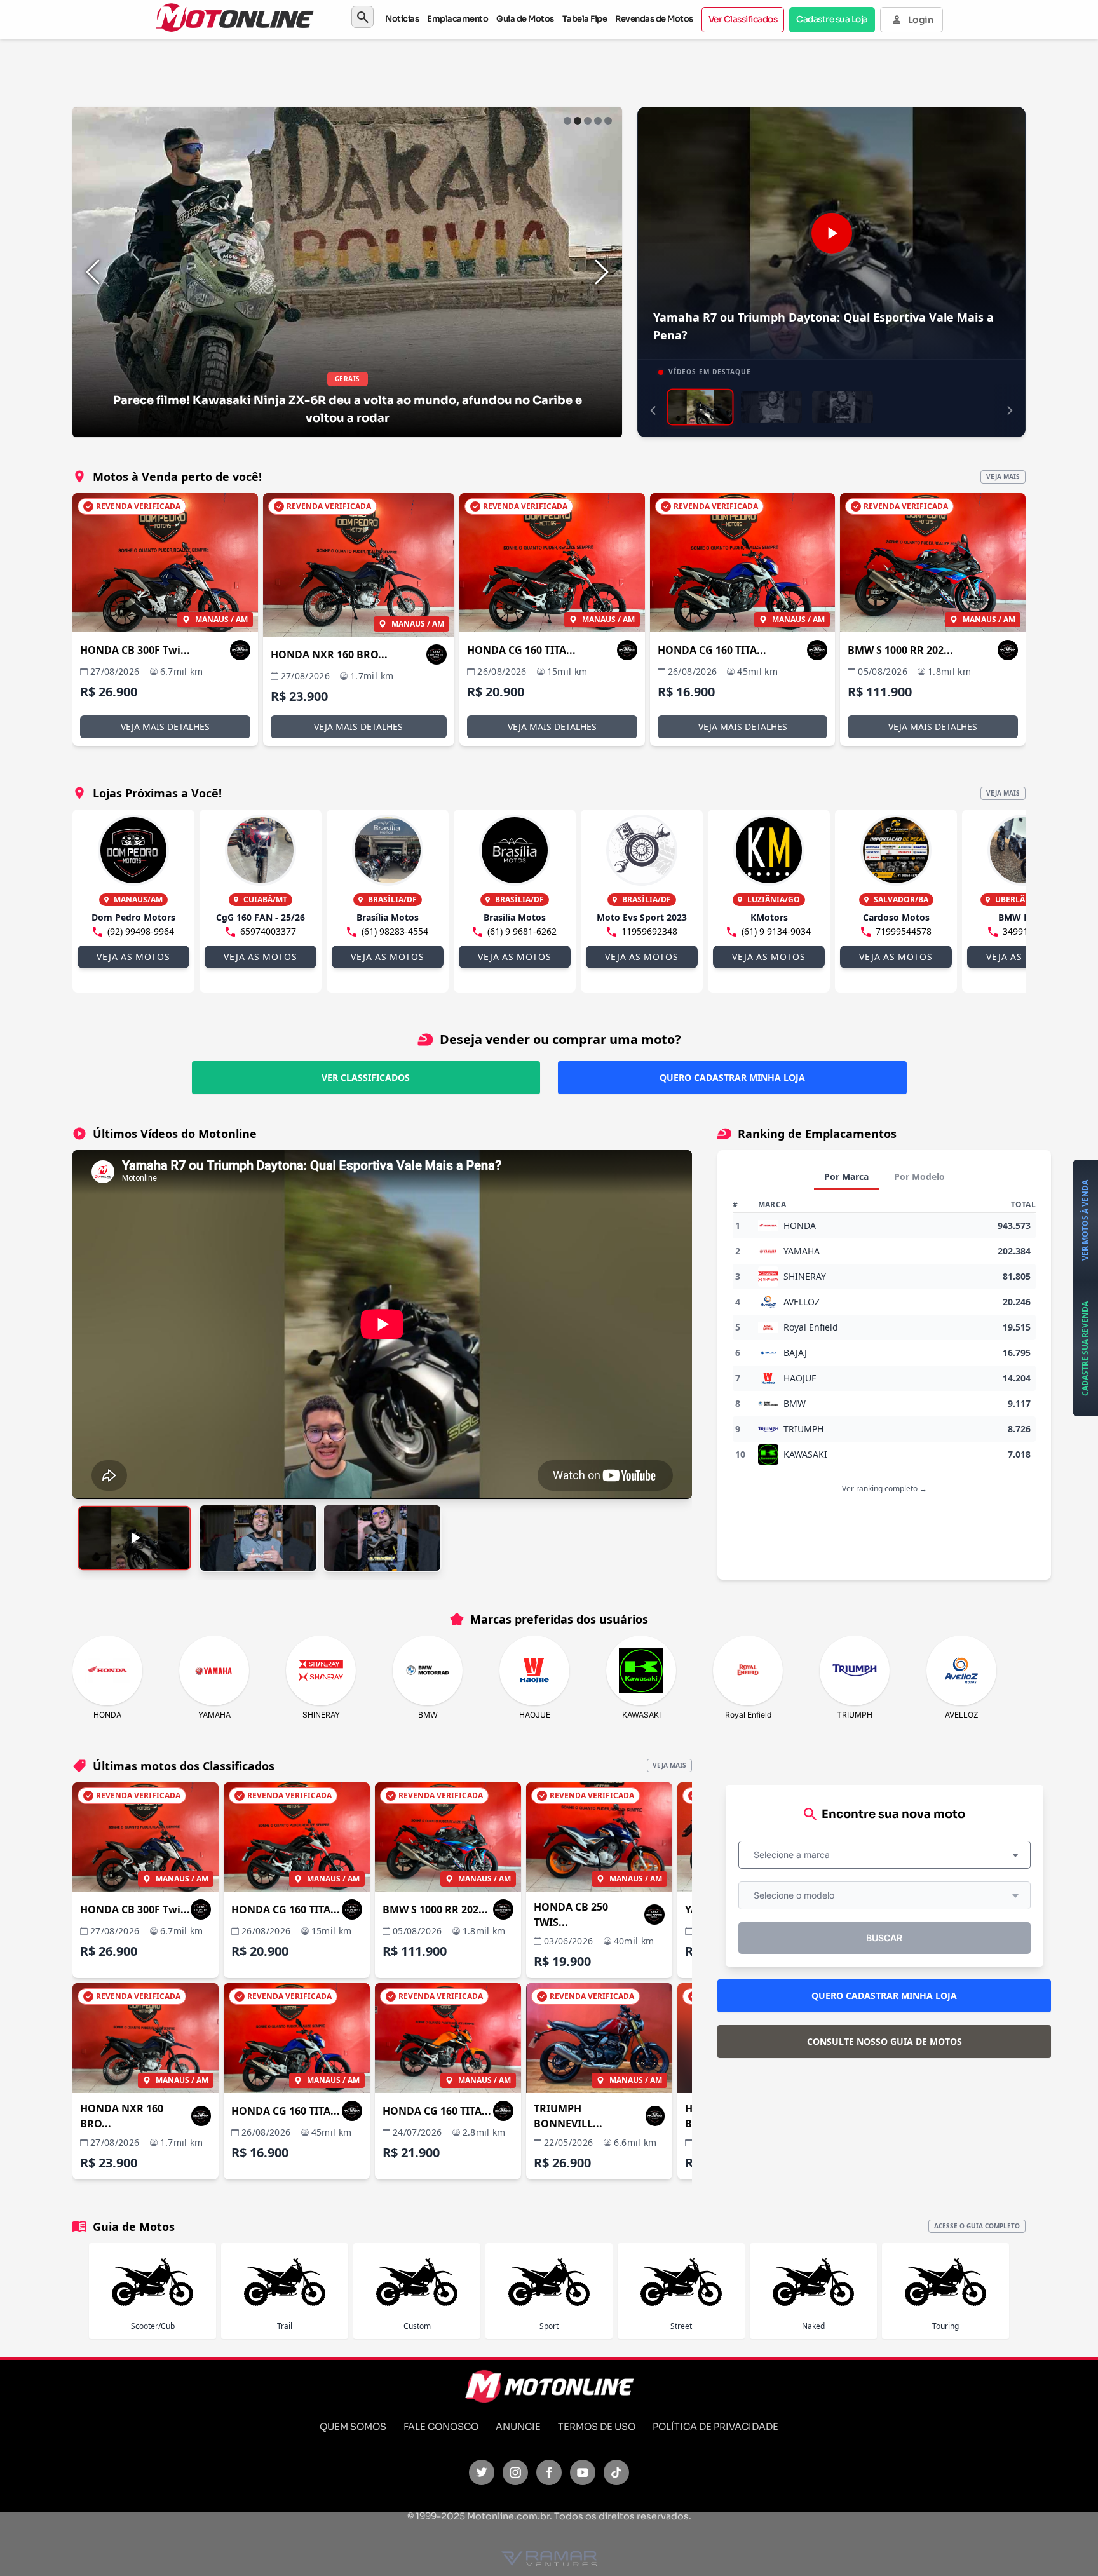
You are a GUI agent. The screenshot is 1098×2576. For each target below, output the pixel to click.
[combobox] (884, 1855)
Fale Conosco (441, 2427)
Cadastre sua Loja (832, 19)
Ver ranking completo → (884, 1488)
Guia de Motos (525, 19)
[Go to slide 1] (567, 121)
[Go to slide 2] (578, 121)
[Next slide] (602, 272)
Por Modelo (919, 1176)
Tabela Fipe (585, 19)
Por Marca (846, 1176)
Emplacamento (457, 19)
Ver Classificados (743, 19)
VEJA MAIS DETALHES (165, 727)
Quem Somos (353, 2427)
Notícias (402, 19)
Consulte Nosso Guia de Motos (884, 2041)
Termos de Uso (597, 2427)
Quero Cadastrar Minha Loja (732, 1077)
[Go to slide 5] (608, 121)
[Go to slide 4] (598, 121)
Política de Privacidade (715, 2427)
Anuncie (518, 2427)
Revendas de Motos (654, 19)
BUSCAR (884, 1938)
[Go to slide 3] (588, 121)
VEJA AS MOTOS (133, 957)
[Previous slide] (93, 272)
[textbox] (796, 1855)
